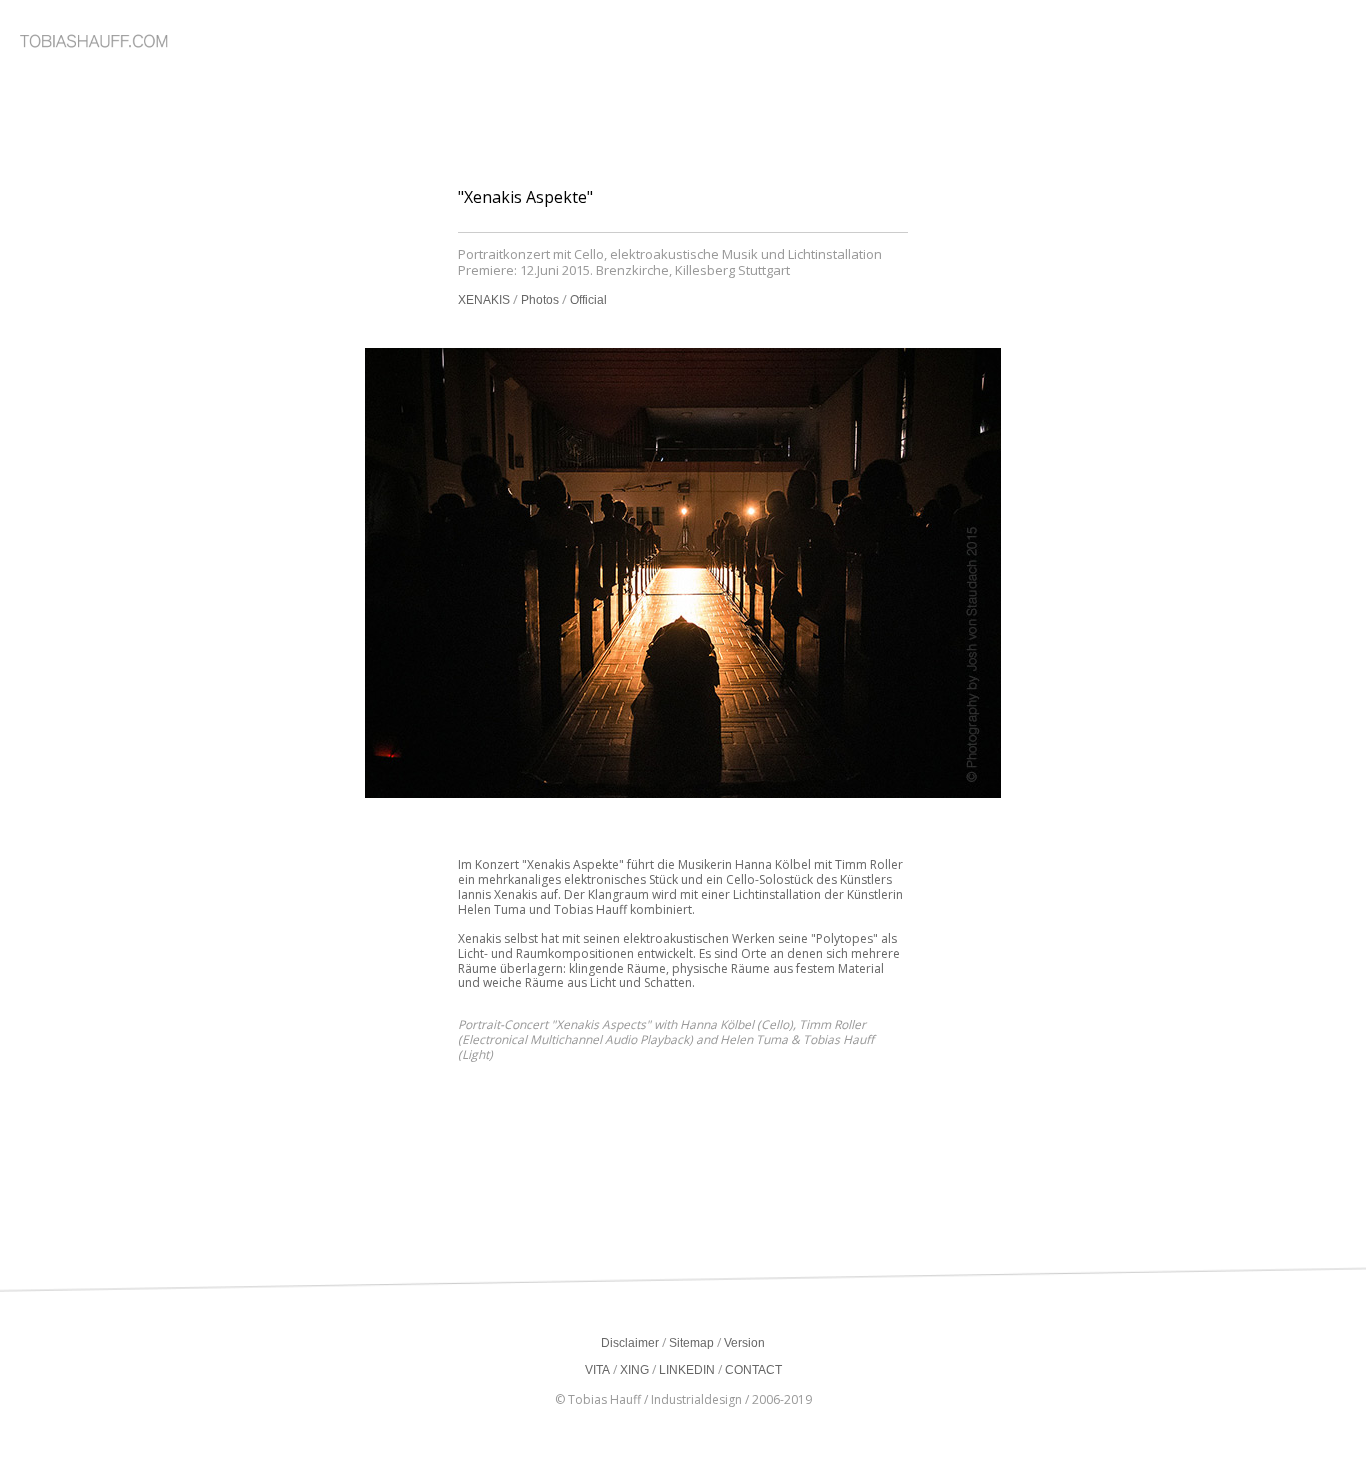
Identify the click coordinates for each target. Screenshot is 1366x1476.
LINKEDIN (687, 1370)
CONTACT (753, 1370)
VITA (597, 1370)
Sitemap (691, 1343)
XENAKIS (484, 300)
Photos (540, 300)
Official (588, 300)
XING (634, 1370)
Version (744, 1343)
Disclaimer (630, 1343)
